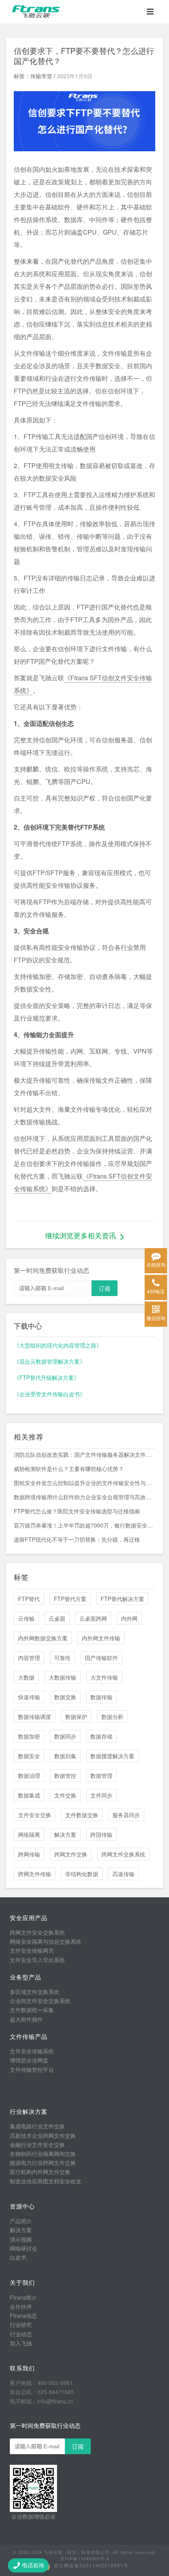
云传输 (26, 1618)
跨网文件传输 (35, 1874)
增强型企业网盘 (29, 2060)
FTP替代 (29, 1599)
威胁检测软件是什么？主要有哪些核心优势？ (69, 1469)
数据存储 (101, 1736)
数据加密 (29, 1736)
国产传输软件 (101, 1658)
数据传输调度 (35, 1717)
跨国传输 (101, 1834)
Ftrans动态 (23, 2315)
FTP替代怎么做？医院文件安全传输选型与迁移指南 (77, 1511)
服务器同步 (126, 1815)
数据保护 (76, 1717)
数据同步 (65, 1736)
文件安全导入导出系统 (37, 1960)
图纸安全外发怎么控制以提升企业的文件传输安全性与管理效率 (84, 1483)
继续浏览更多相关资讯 (81, 1235)
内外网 (129, 1618)
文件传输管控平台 (32, 2069)
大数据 (26, 1677)
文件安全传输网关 (32, 1950)
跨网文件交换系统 (123, 1854)
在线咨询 (156, 1264)
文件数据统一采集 (32, 2010)
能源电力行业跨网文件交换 (43, 2163)
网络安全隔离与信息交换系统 (46, 1941)
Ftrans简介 (23, 2297)
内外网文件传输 (101, 1638)
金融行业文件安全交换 (37, 2145)
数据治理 (29, 1775)
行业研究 (21, 2324)
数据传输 (101, 1697)
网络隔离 (29, 1834)
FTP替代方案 (70, 1599)
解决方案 (65, 1834)
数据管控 (65, 1775)
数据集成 (29, 1795)
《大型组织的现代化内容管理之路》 (58, 1345)
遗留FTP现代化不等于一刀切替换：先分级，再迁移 (77, 1539)
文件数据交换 (82, 1815)
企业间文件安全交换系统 (40, 2001)
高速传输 (123, 1874)
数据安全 (29, 1756)
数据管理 (101, 1775)
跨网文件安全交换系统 (37, 1932)
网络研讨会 (24, 2248)
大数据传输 (62, 1677)
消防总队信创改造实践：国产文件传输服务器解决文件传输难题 (84, 1454)
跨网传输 (29, 1854)
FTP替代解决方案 (122, 1599)
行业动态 (21, 2334)
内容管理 (29, 1658)
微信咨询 (156, 1318)
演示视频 (21, 2239)
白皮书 (18, 2257)
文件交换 (65, 1795)
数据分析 (112, 1717)
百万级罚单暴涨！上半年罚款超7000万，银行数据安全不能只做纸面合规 (84, 1525)
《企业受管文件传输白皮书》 (50, 1394)
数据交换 (65, 1697)
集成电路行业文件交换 (37, 2126)
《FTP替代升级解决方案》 (47, 1377)
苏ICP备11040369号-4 (85, 2558)
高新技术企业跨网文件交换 (43, 2135)
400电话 (156, 1291)
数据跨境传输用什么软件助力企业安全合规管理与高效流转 (84, 1497)
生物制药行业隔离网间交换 (43, 2154)
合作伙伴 (21, 2306)
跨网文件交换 (71, 1854)
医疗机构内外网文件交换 (40, 2172)
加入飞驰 (21, 2343)
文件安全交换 (35, 1815)
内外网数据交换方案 (43, 1638)
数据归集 (65, 1756)
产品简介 (21, 2221)
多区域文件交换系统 (35, 1992)
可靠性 (62, 1658)
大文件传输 (104, 1677)
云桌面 (57, 1618)
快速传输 (29, 1697)
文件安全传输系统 (32, 2051)
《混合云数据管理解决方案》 (50, 1361)
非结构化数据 (82, 1874)
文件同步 (101, 1795)
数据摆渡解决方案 (112, 1756)
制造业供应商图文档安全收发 (46, 2181)
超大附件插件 (26, 2019)
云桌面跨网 (93, 1618)
